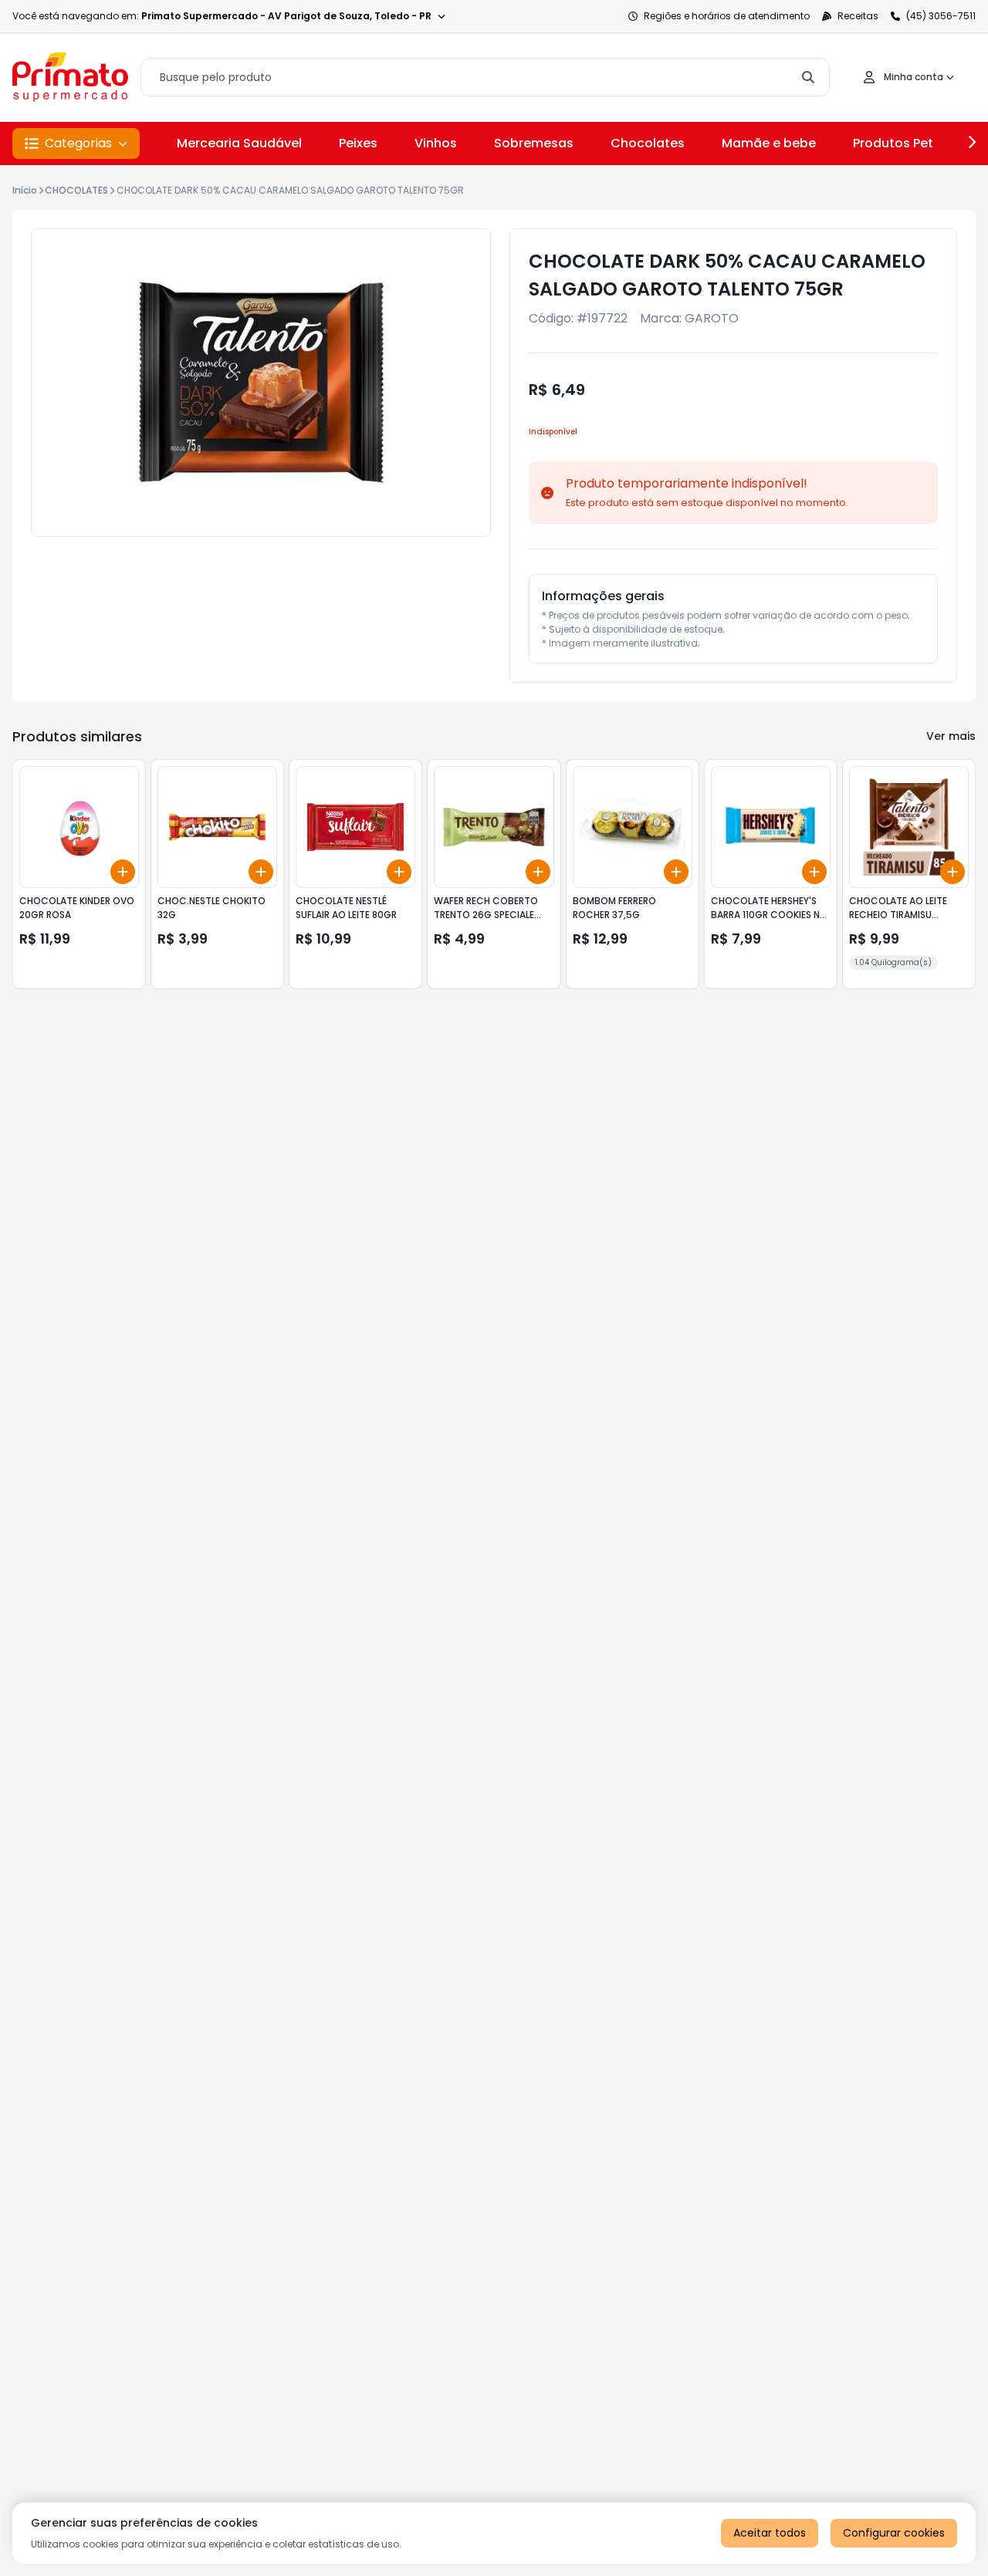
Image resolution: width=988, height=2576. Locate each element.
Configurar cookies (894, 2533)
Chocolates (648, 143)
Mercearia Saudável (239, 143)
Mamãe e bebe (769, 143)
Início (25, 190)
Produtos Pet (893, 143)
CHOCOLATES (76, 190)
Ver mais (951, 736)
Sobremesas (534, 143)
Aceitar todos (770, 2533)
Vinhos (436, 143)
